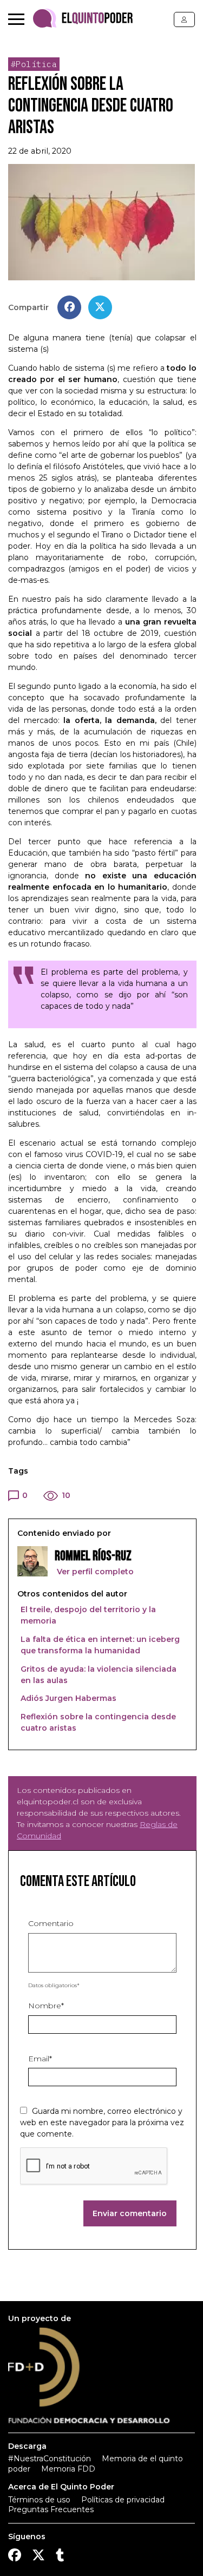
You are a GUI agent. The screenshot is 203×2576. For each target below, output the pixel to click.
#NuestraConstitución (50, 2459)
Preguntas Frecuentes (51, 2509)
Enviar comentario (130, 2213)
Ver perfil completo (94, 1572)
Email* (40, 2059)
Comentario (51, 1923)
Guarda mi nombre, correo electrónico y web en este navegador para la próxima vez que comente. (102, 2122)
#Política (34, 64)
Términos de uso (39, 2500)
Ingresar (184, 19)
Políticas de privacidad (123, 2500)
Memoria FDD (68, 2469)
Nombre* (46, 2006)
